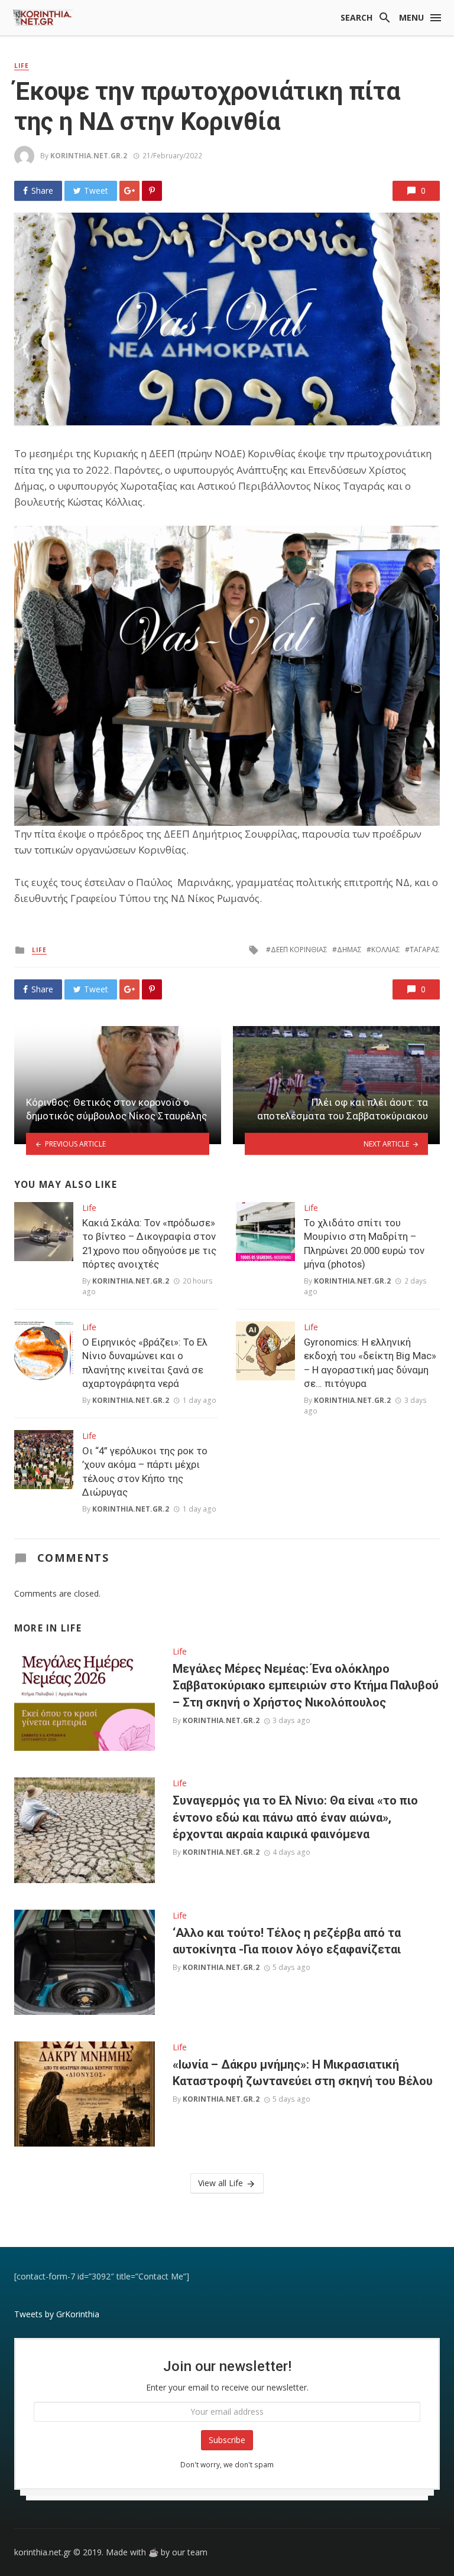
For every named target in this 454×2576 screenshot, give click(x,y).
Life (22, 66)
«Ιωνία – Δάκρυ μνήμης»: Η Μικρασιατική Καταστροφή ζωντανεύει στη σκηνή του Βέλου (303, 2073)
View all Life (220, 2183)
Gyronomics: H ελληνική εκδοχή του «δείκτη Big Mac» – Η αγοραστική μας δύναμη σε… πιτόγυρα (370, 1363)
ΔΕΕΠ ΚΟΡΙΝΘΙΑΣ (299, 950)
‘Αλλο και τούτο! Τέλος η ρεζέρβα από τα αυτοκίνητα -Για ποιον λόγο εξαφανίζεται (287, 1941)
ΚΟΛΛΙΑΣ (386, 950)
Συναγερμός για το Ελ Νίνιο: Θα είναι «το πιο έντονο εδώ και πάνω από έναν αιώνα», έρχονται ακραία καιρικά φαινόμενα (295, 1817)
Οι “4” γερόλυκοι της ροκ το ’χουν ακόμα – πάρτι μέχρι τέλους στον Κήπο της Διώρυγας (145, 1472)
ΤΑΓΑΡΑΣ (425, 950)
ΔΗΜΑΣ (349, 950)
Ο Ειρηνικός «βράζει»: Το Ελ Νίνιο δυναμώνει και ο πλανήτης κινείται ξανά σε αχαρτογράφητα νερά (145, 1363)
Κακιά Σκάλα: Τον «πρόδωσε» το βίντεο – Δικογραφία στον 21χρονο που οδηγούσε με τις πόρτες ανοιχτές (149, 1244)
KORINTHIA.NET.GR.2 (89, 156)
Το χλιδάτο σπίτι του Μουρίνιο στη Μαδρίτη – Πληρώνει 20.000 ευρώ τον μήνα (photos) (364, 1244)
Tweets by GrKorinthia (57, 2314)
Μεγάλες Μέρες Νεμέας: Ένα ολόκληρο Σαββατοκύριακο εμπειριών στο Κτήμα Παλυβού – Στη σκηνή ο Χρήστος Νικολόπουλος (306, 1685)
